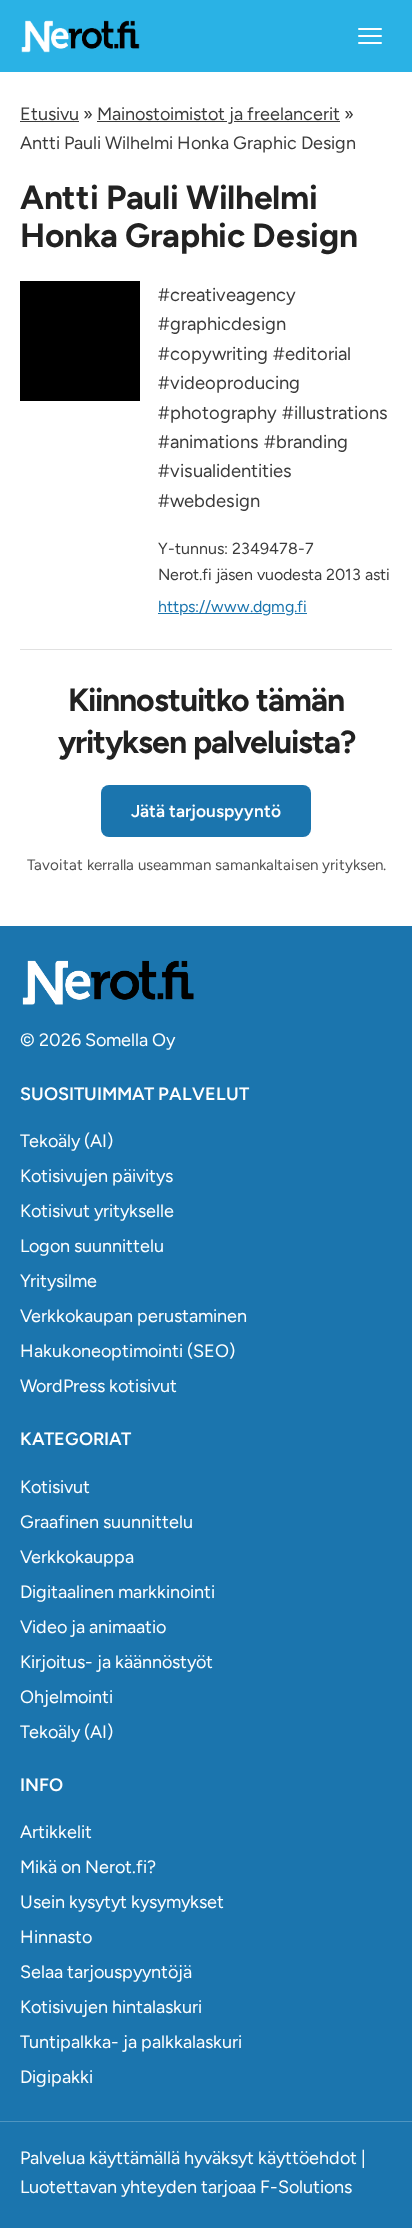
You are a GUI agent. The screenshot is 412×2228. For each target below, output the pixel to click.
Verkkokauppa (77, 1557)
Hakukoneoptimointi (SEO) (127, 1351)
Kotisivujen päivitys (96, 1176)
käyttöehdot (307, 2158)
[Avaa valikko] (370, 36)
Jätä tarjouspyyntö (206, 811)
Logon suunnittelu (92, 1246)
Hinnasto (56, 1937)
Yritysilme (58, 1281)
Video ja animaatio (93, 1627)
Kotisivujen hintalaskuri (111, 2007)
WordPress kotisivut (98, 1386)
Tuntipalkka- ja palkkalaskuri (131, 2042)
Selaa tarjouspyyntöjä (106, 1972)
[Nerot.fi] (206, 982)
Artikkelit (56, 1832)
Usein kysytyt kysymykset (122, 1902)
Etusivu (49, 114)
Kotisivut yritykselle (97, 1211)
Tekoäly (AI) (66, 1141)
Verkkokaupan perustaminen (133, 1316)
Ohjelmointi (66, 1697)
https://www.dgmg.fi (232, 606)
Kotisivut (55, 1487)
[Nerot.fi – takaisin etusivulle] (80, 35)
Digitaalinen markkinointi (117, 1592)
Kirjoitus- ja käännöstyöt (116, 1662)
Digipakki (56, 2077)
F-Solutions (306, 2187)
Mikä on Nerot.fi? (88, 1867)
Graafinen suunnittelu (106, 1522)
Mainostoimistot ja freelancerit (218, 114)
